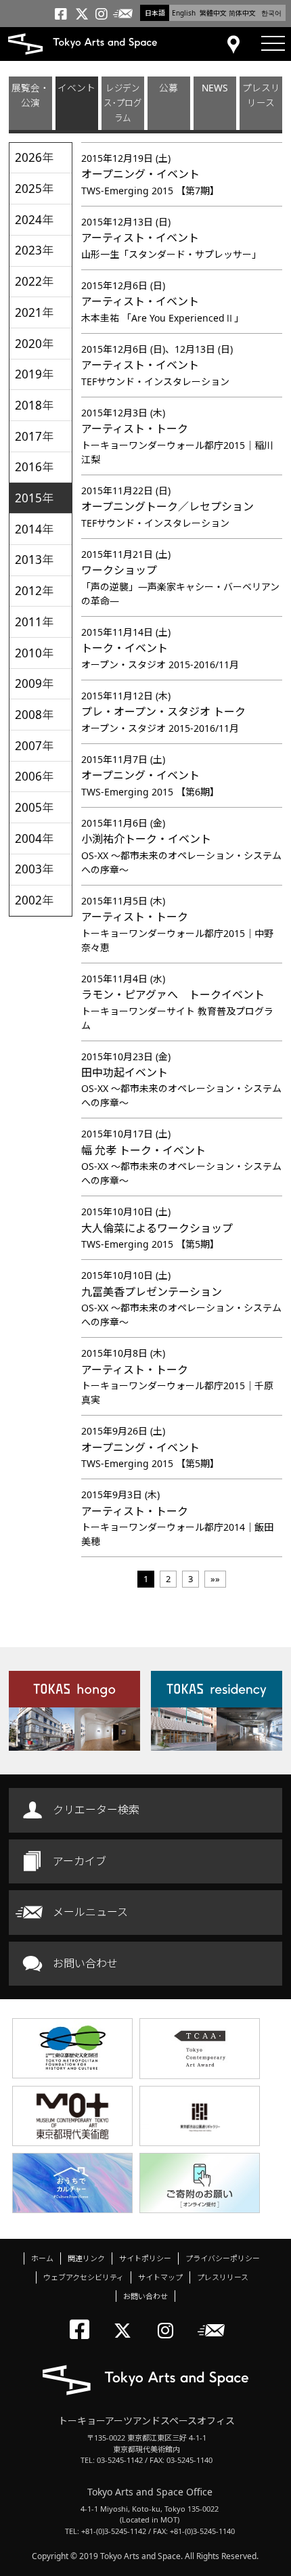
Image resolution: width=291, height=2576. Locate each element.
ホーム (42, 2258)
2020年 (34, 344)
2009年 (34, 683)
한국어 (271, 13)
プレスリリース (261, 95)
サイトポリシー (145, 2258)
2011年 (34, 622)
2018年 (34, 405)
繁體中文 (213, 13)
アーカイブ (80, 1861)
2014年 (34, 529)
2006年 (34, 776)
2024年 (34, 220)
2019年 (34, 374)
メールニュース (90, 1912)
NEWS (215, 88)
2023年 (34, 250)
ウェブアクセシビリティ (84, 2277)
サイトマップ (160, 2277)
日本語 (155, 13)
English (184, 13)
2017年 (34, 436)
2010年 (34, 653)
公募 (169, 88)
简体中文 (242, 13)
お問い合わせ (85, 1963)
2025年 (34, 189)
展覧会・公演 (30, 95)
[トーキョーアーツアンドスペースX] (126, 2319)
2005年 (34, 807)
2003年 (34, 869)
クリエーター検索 (96, 1810)
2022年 (34, 281)
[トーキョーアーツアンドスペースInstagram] (170, 2319)
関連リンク (86, 2258)
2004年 (34, 838)
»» (215, 1579)
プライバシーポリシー (223, 2258)
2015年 (34, 498)
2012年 (34, 591)
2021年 (34, 312)
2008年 (34, 715)
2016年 (34, 467)
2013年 (34, 560)
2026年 (34, 157)
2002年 (34, 900)
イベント (76, 88)
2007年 (34, 746)
